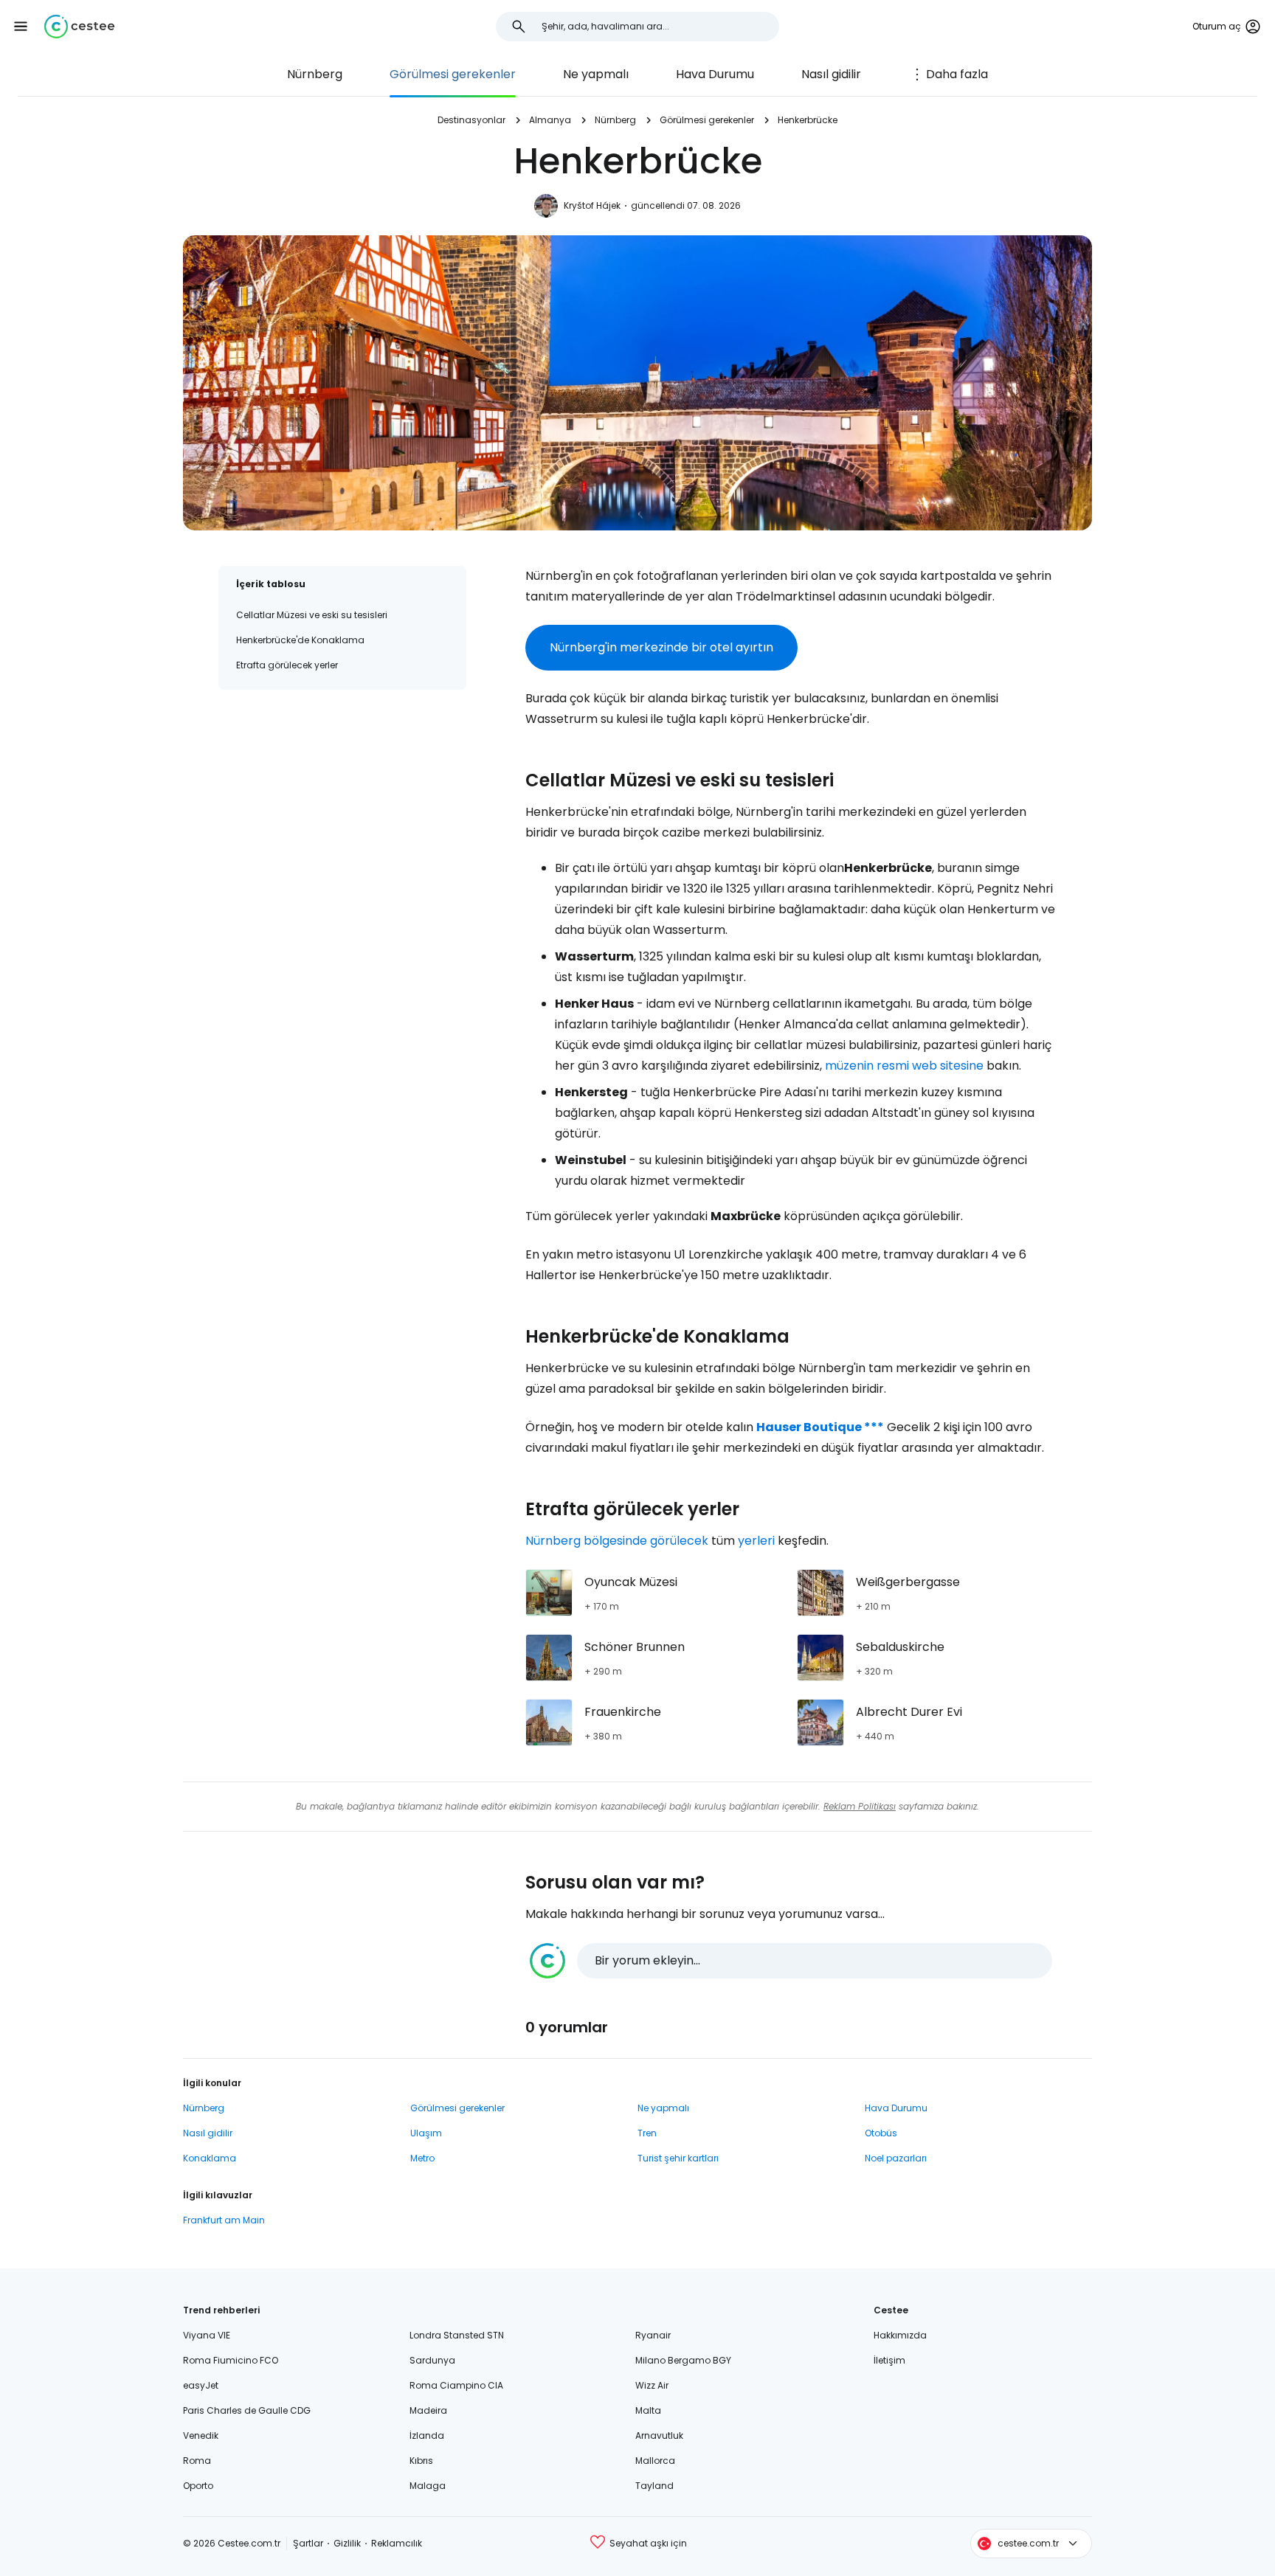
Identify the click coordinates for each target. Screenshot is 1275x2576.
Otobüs (881, 2133)
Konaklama (210, 2158)
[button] (21, 27)
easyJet (201, 2385)
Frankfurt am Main (224, 2220)
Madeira (428, 2410)
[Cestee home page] (79, 27)
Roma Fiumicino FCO (231, 2360)
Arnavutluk (659, 2435)
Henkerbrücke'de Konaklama (300, 640)
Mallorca (655, 2461)
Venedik (201, 2435)
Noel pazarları (896, 2158)
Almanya (550, 120)
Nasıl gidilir (831, 74)
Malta (648, 2410)
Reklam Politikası (860, 1806)
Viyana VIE (207, 2335)
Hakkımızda (900, 2335)
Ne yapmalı (596, 74)
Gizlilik (347, 2543)
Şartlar (308, 2543)
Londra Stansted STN (457, 2335)
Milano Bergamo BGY (683, 2360)
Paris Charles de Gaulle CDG (247, 2410)
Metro (422, 2158)
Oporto (198, 2486)
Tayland (654, 2486)
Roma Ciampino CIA (456, 2385)
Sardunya (432, 2360)
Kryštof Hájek (592, 205)
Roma (197, 2461)
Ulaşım (426, 2133)
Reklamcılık (397, 2543)
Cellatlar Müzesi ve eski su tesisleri (312, 615)
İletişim (889, 2360)
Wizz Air (652, 2385)
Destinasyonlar (471, 120)
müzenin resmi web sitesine (904, 1066)
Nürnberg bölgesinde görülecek (617, 1541)
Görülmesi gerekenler (453, 74)
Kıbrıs (421, 2461)
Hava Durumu (715, 74)
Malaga (428, 2486)
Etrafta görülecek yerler (287, 665)
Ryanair (653, 2335)
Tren (647, 2133)
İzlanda (427, 2435)
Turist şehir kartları (678, 2158)
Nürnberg (315, 74)
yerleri (756, 1541)
